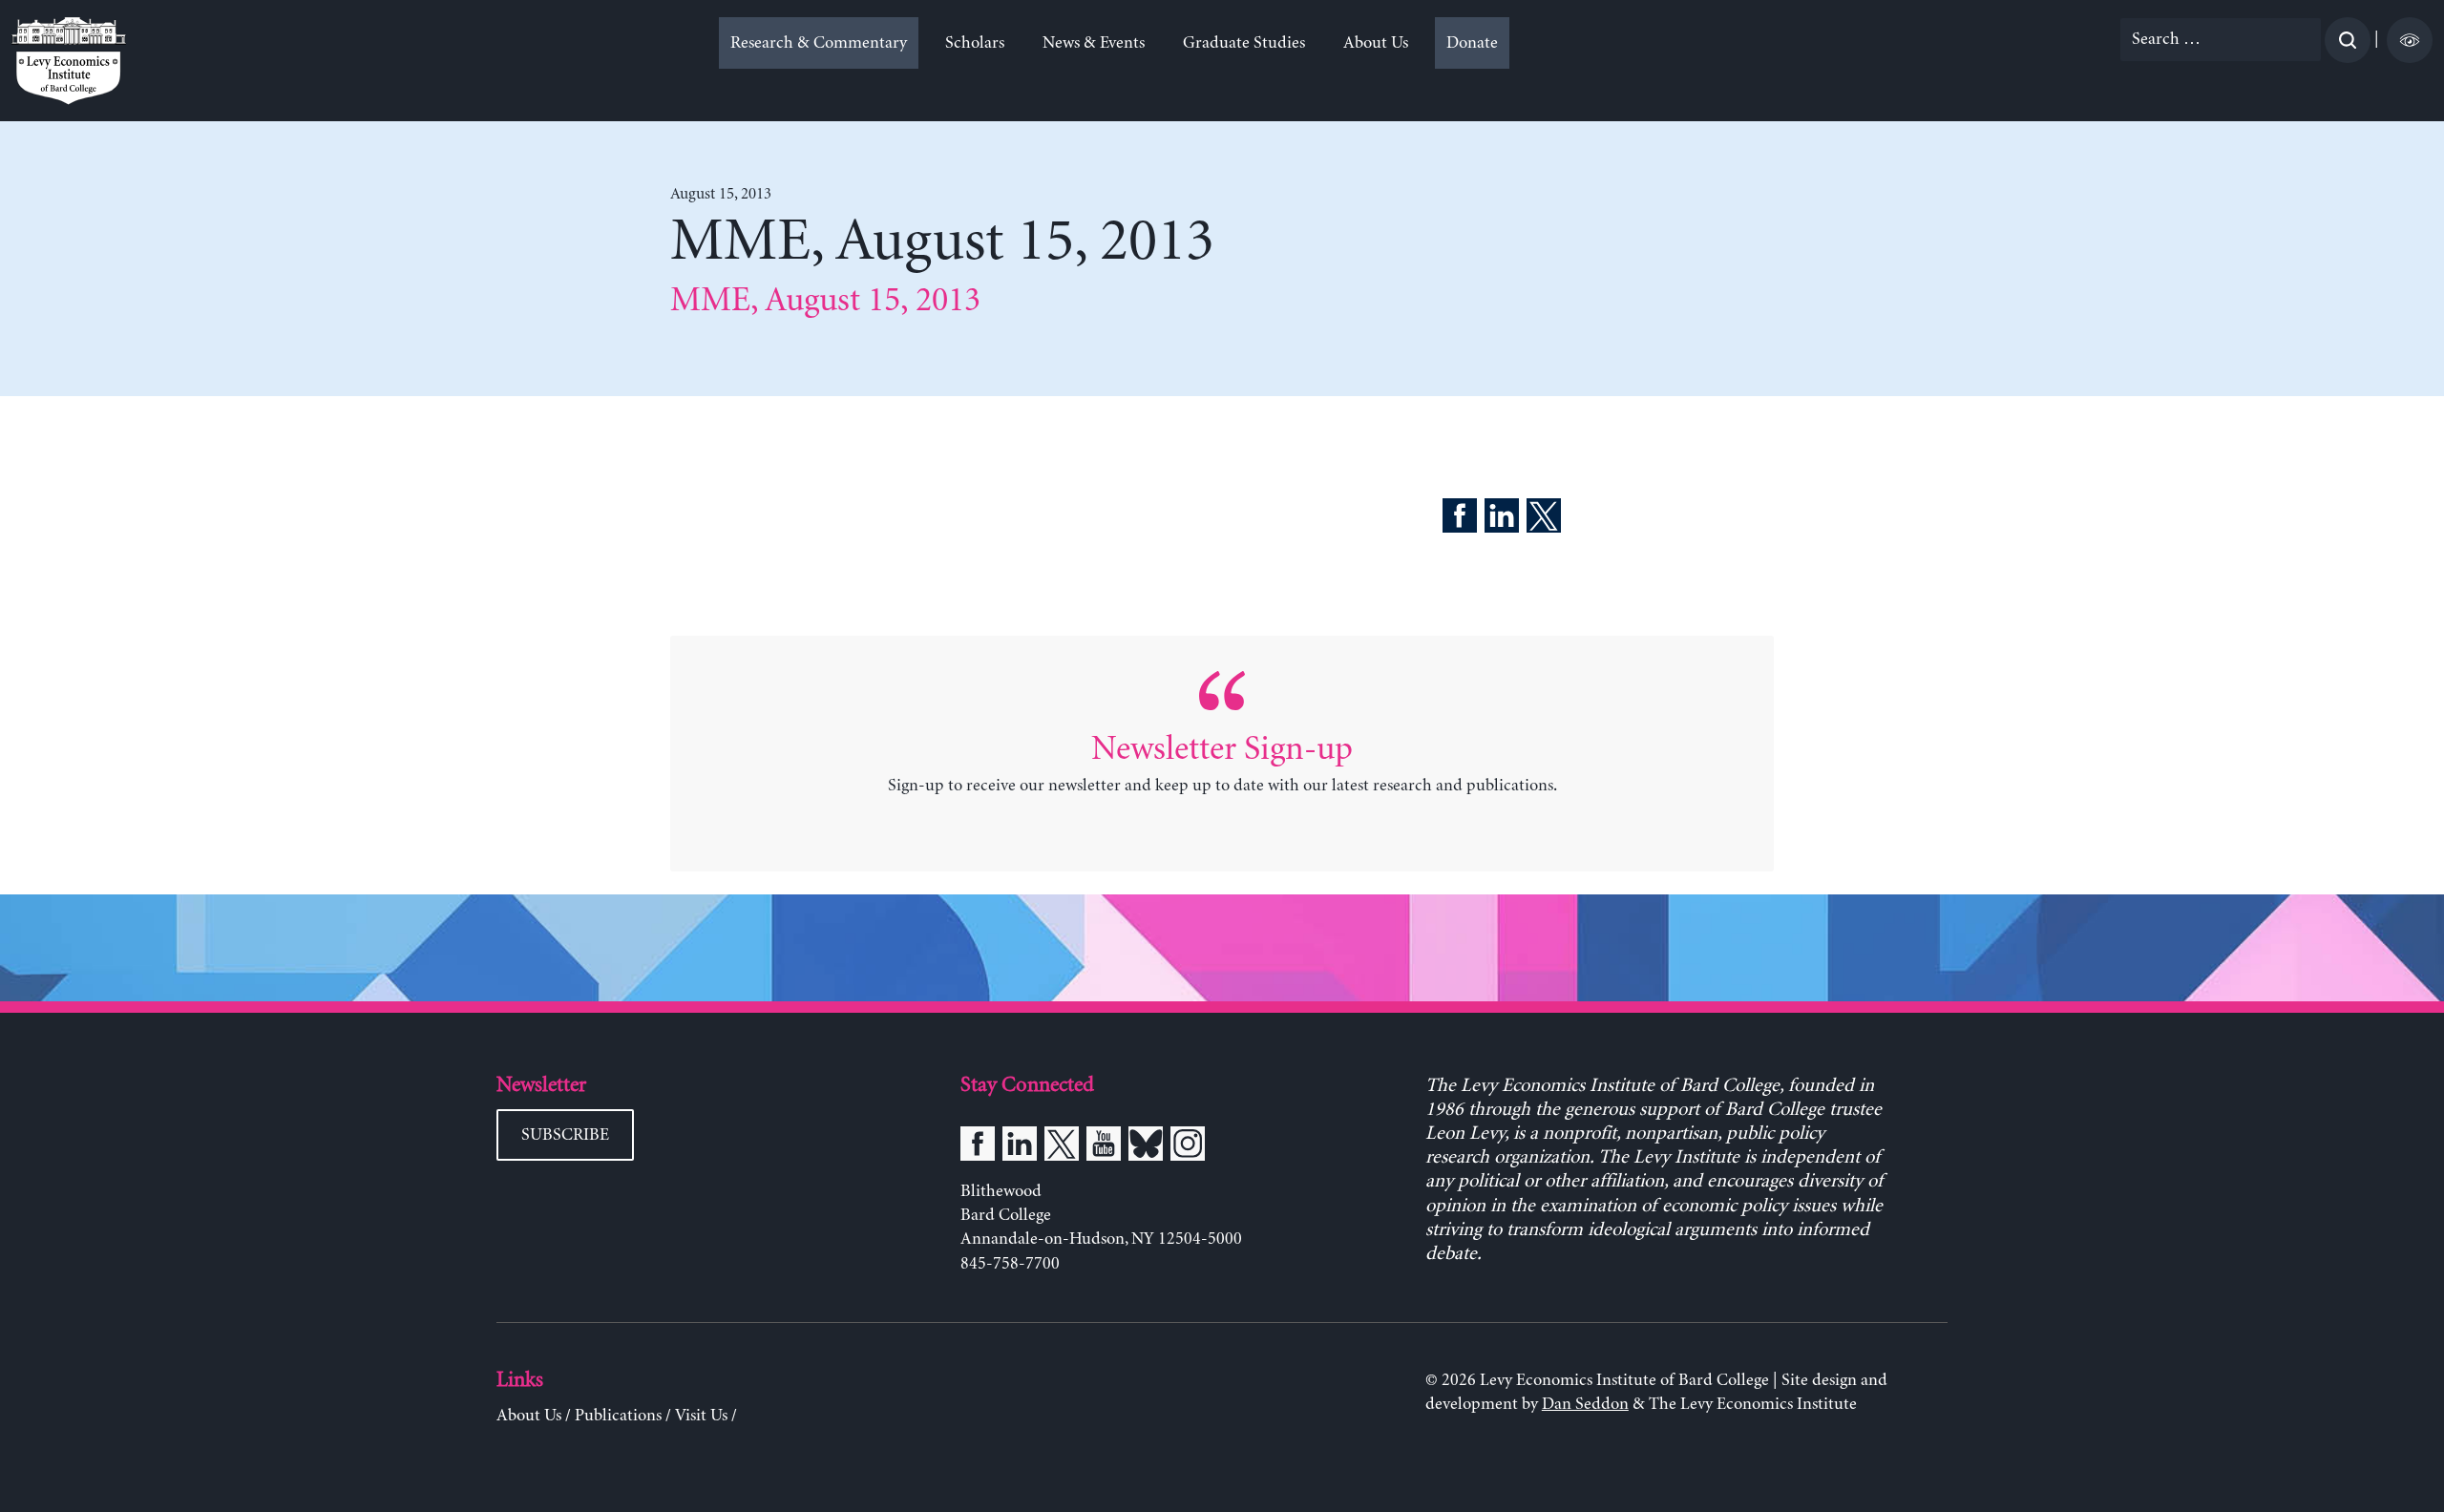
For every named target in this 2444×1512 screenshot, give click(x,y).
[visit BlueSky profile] (1146, 1147)
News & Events (1094, 43)
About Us (1376, 43)
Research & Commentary (819, 43)
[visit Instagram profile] (1188, 1147)
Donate (1472, 43)
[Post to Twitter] (1544, 519)
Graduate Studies (1244, 43)
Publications (618, 1416)
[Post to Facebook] (1460, 519)
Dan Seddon (1585, 1404)
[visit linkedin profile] (1020, 1147)
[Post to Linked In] (1502, 519)
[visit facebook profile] (978, 1147)
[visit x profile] (1062, 1147)
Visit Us (701, 1416)
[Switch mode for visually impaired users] (2410, 40)
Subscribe (565, 1135)
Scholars (975, 43)
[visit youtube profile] (1104, 1147)
